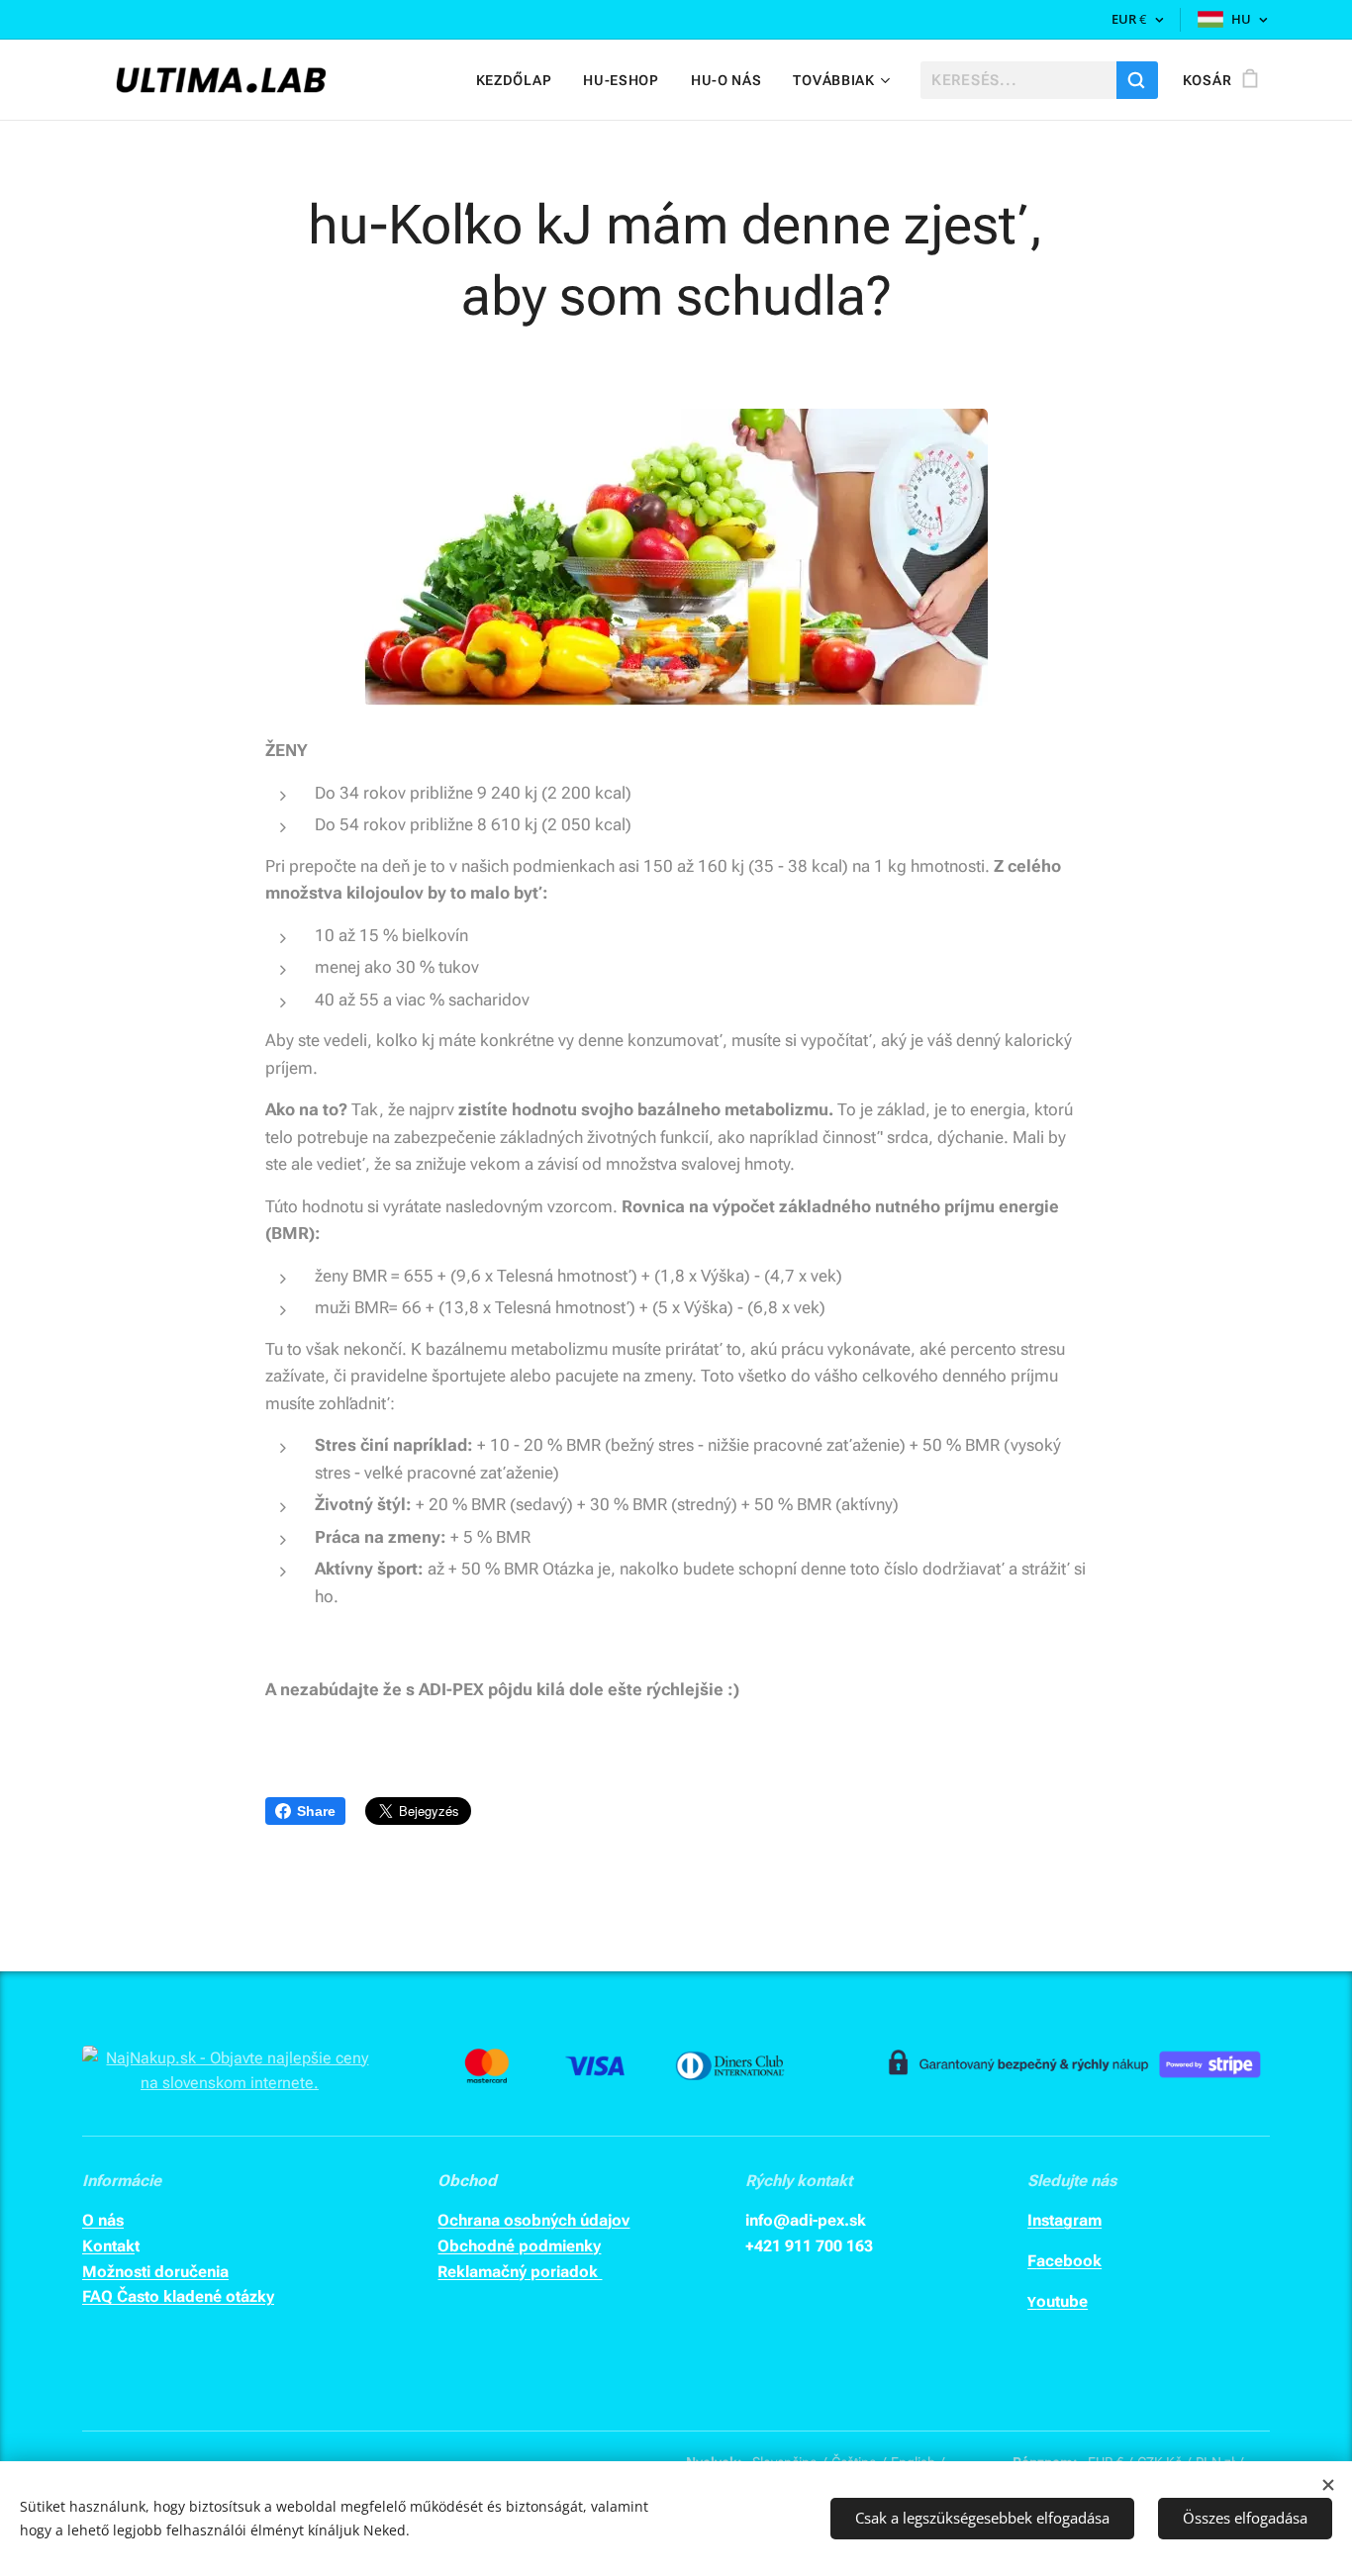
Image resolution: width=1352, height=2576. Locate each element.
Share (316, 1811)
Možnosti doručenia (155, 2272)
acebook (1069, 2261)
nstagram (1067, 2220)
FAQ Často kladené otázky (178, 2296)
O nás (103, 2220)
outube (1062, 2301)
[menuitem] (520, 80)
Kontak (108, 2246)
